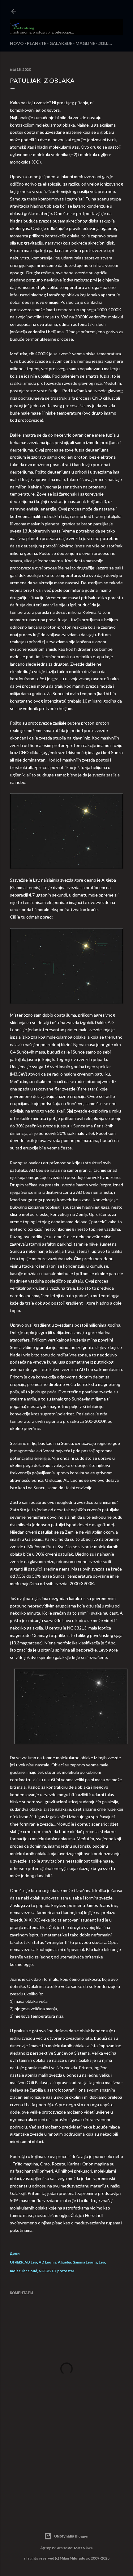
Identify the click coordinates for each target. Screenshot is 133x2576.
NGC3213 (47, 2271)
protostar (66, 2271)
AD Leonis (47, 2262)
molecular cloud (24, 2271)
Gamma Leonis (85, 2262)
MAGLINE (85, 43)
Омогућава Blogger (71, 2536)
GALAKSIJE (61, 43)
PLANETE (37, 43)
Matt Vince (83, 2548)
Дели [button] (15, 2253)
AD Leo (31, 2262)
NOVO (17, 43)
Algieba (64, 2262)
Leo (102, 2262)
